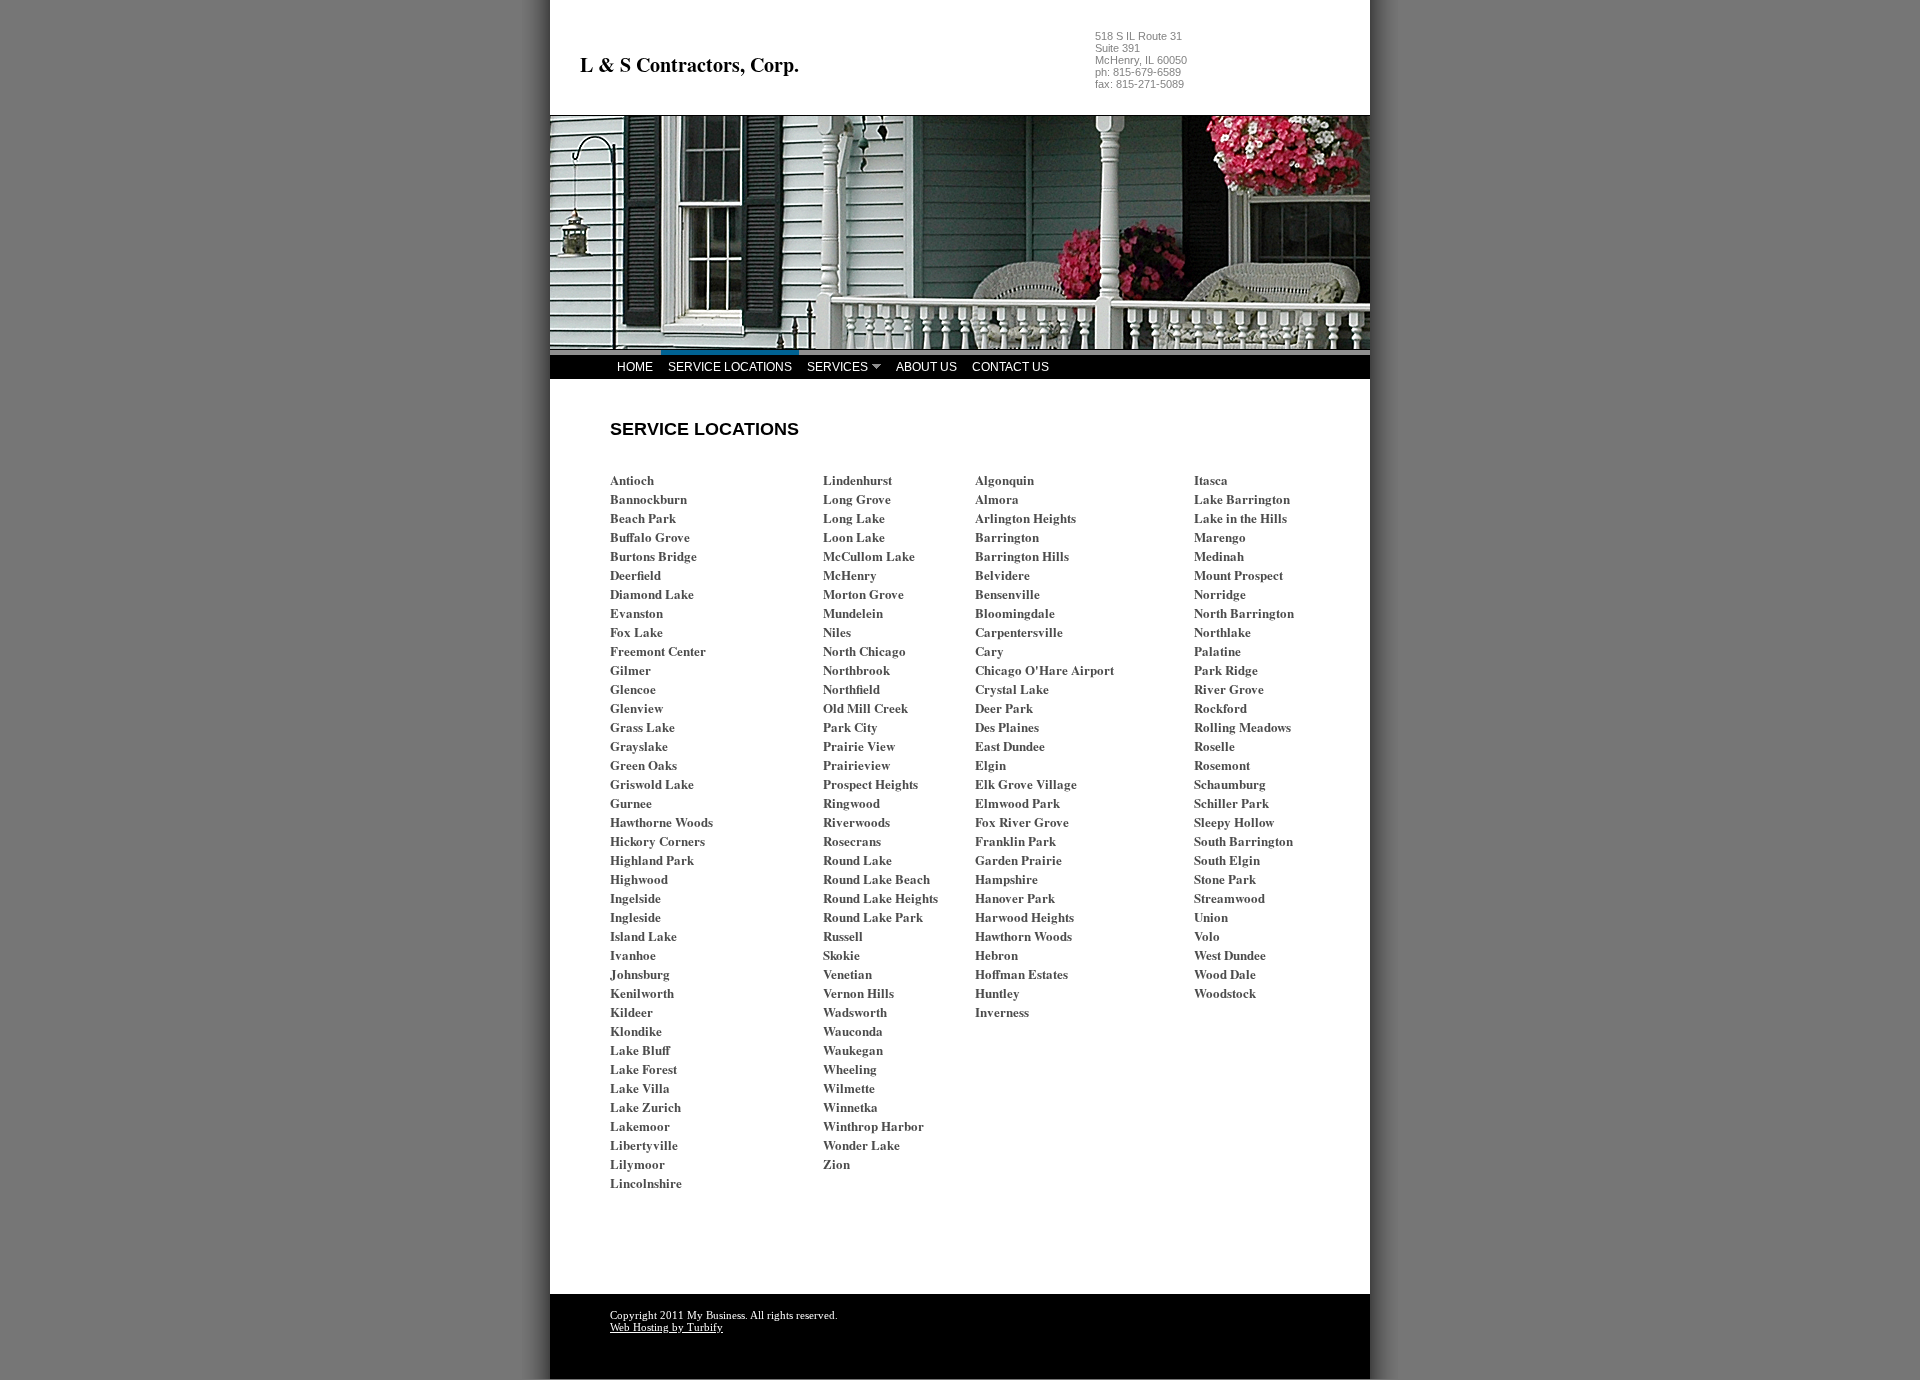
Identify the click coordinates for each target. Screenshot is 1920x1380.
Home (635, 367)
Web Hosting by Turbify (666, 1327)
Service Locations (730, 367)
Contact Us (1010, 367)
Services (837, 367)
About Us (926, 367)
